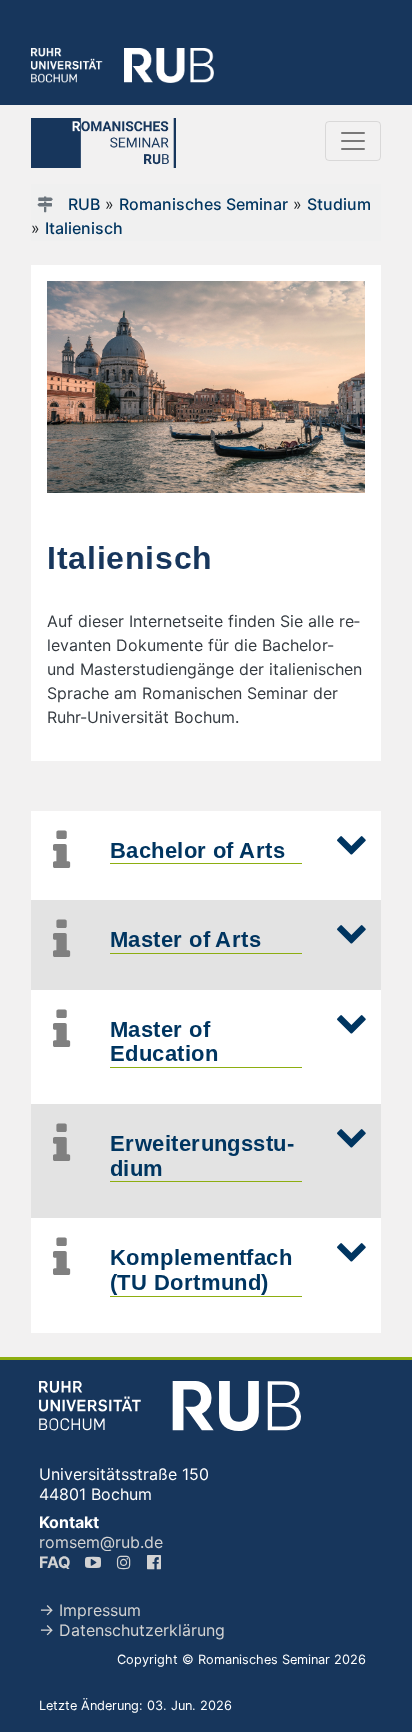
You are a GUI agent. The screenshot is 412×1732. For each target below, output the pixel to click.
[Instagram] (126, 1562)
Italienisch (84, 228)
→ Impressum (90, 1610)
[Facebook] (156, 1562)
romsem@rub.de (101, 1542)
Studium (339, 204)
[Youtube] (95, 1562)
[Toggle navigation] (353, 141)
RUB (84, 204)
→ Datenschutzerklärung (132, 1630)
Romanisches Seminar (203, 204)
